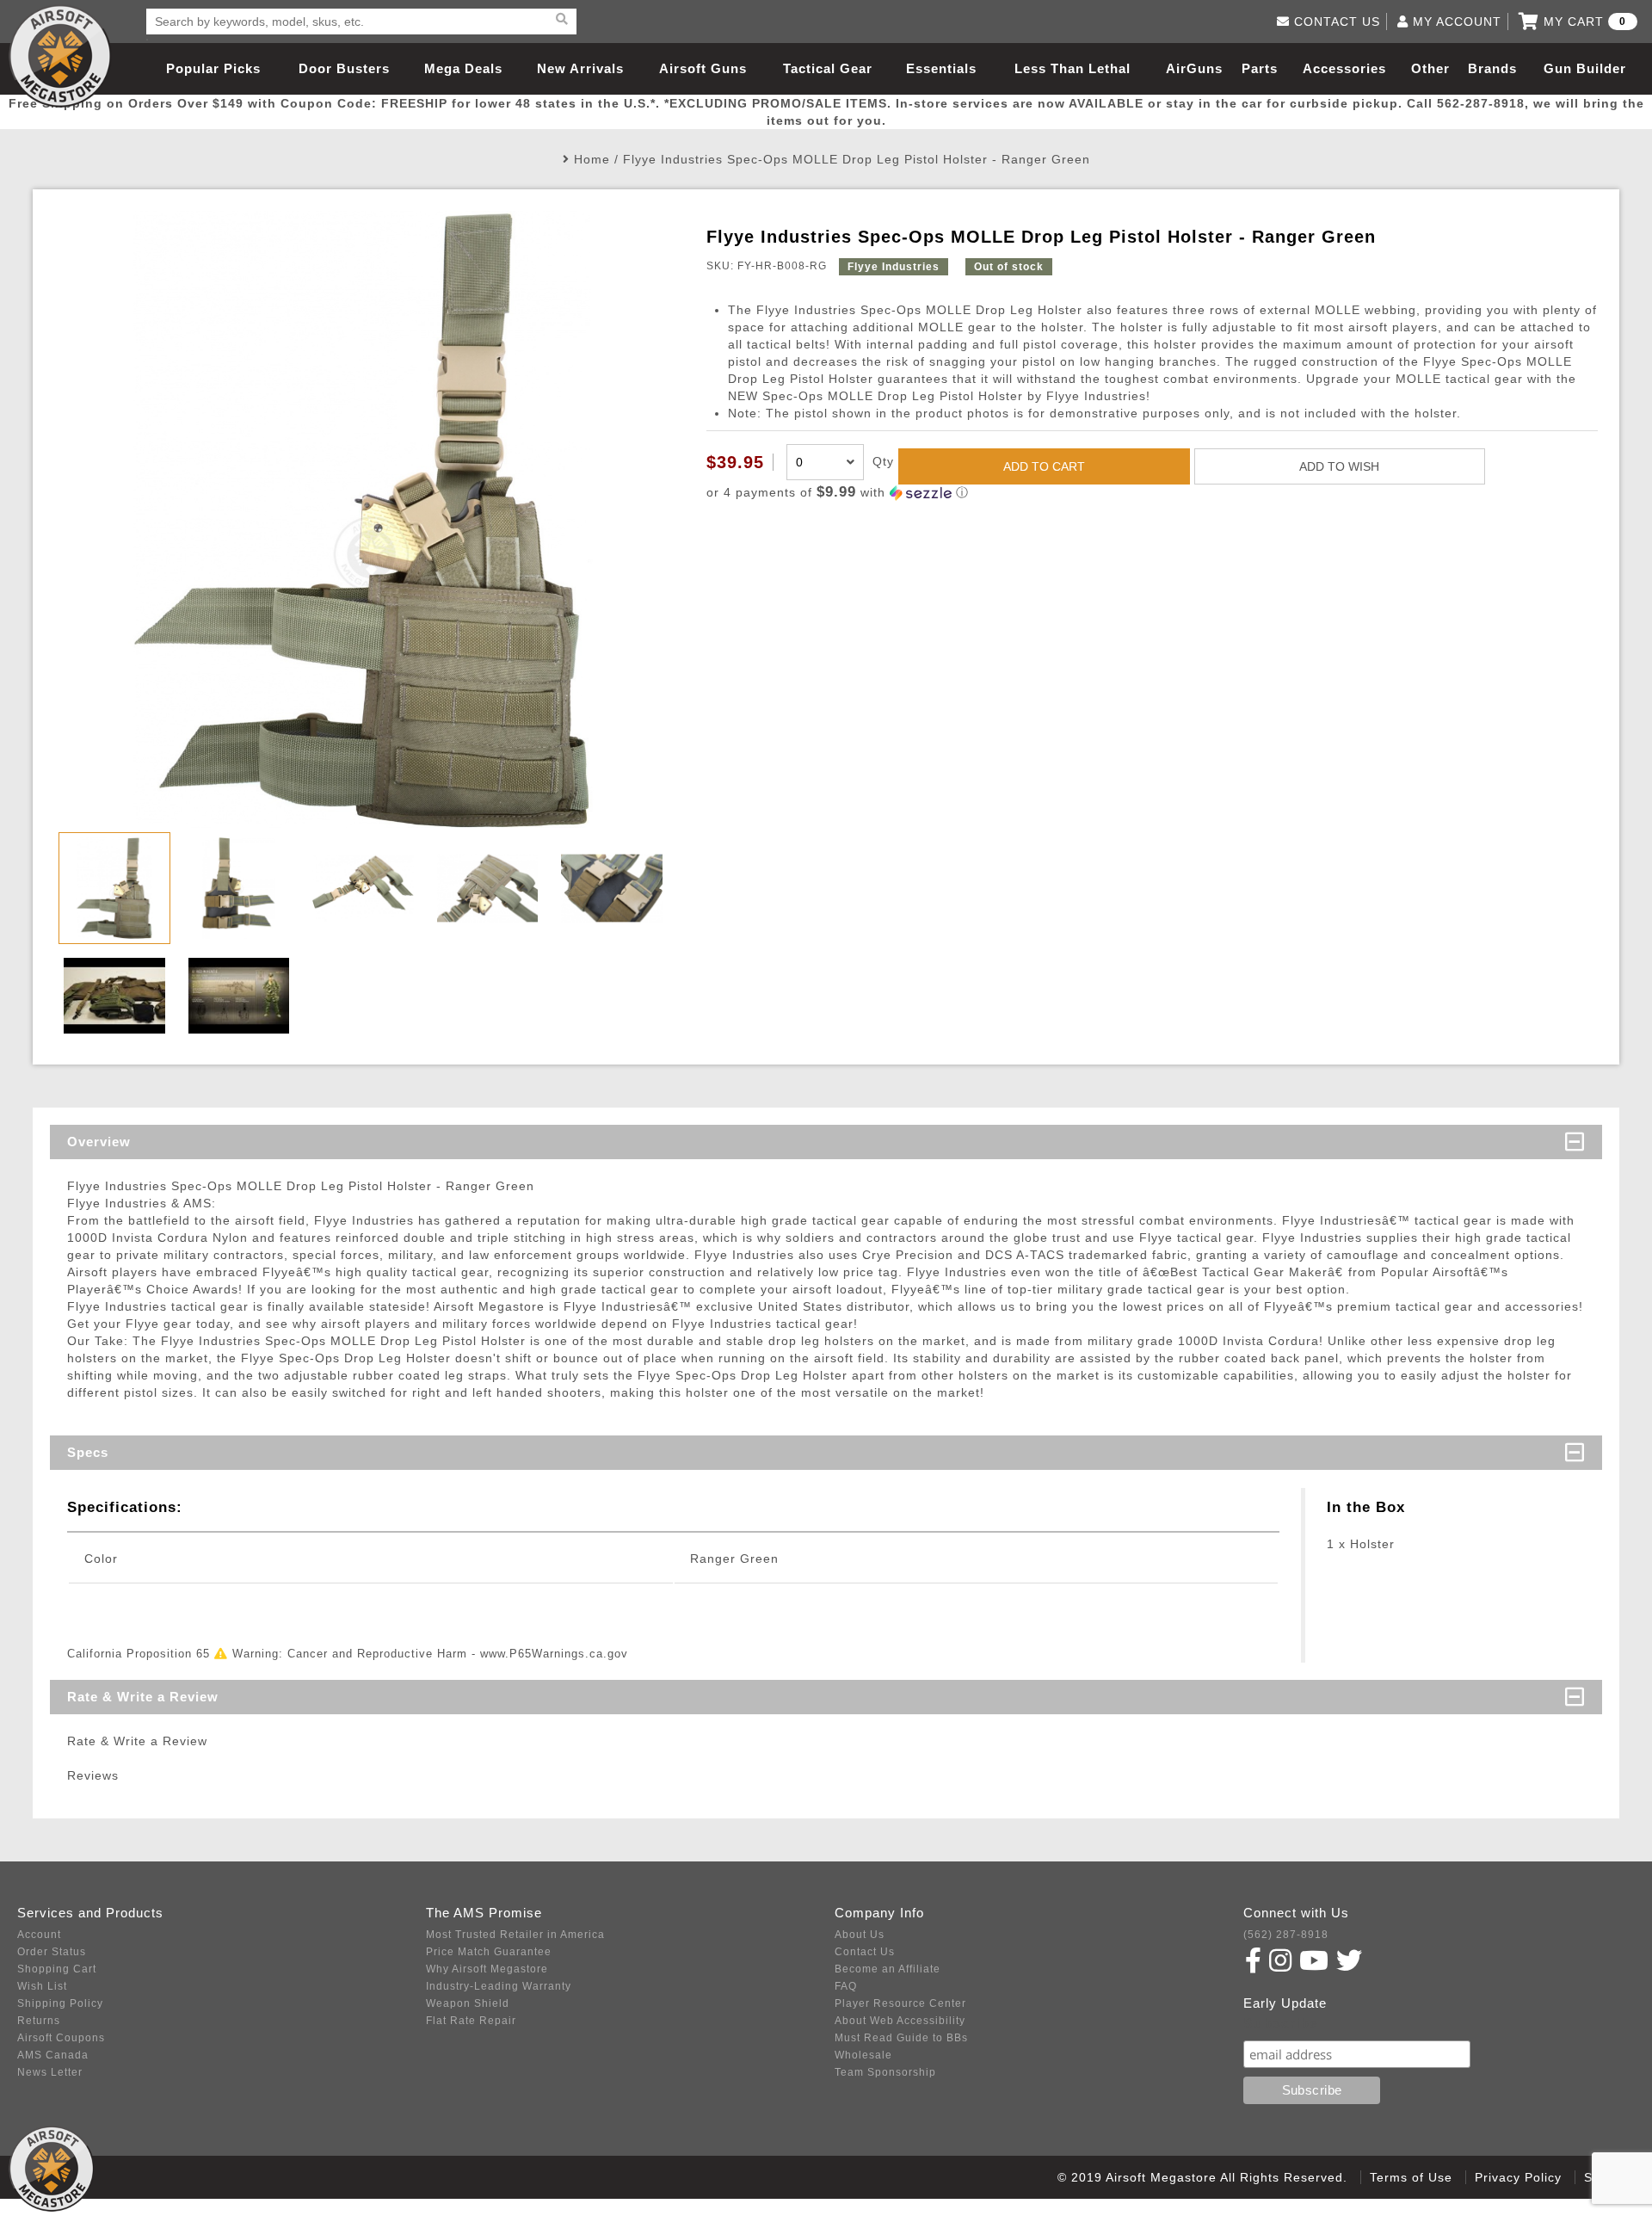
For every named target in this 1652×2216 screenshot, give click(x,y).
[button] (1152, 493)
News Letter (50, 2072)
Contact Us (865, 1952)
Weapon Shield (468, 2003)
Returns (39, 2021)
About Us (860, 1935)
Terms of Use (1411, 2177)
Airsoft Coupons (61, 2038)
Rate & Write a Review (143, 1697)
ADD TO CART (1044, 466)
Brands (1492, 68)
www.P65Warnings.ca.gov (554, 1654)
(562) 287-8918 (1286, 1935)
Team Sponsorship (885, 2072)
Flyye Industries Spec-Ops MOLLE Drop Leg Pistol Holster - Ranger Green (857, 159)
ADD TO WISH (1339, 466)
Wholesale (863, 2055)
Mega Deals (463, 68)
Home (592, 159)
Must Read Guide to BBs (901, 2038)
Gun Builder (1585, 68)
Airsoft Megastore (60, 56)
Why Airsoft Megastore (487, 1969)
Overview (99, 1142)
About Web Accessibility (900, 2021)
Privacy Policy (1518, 2177)
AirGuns (1194, 68)
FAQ (846, 1986)
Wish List (42, 1986)
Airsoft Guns (703, 68)
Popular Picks (213, 68)
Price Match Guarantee (489, 1952)
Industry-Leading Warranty (499, 1986)
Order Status (52, 1952)
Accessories (1344, 68)
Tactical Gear (828, 68)
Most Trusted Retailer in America (515, 1935)
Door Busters (344, 68)
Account (39, 1935)
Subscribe (1281, 2024)
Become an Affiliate (888, 1969)
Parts (1260, 68)
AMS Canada (53, 2055)
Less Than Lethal (1073, 68)
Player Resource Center (900, 2003)
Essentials (941, 68)
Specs (88, 1452)
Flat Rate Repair (471, 2021)
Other (1430, 68)
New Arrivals (580, 68)
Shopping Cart (57, 1969)
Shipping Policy (60, 2003)
